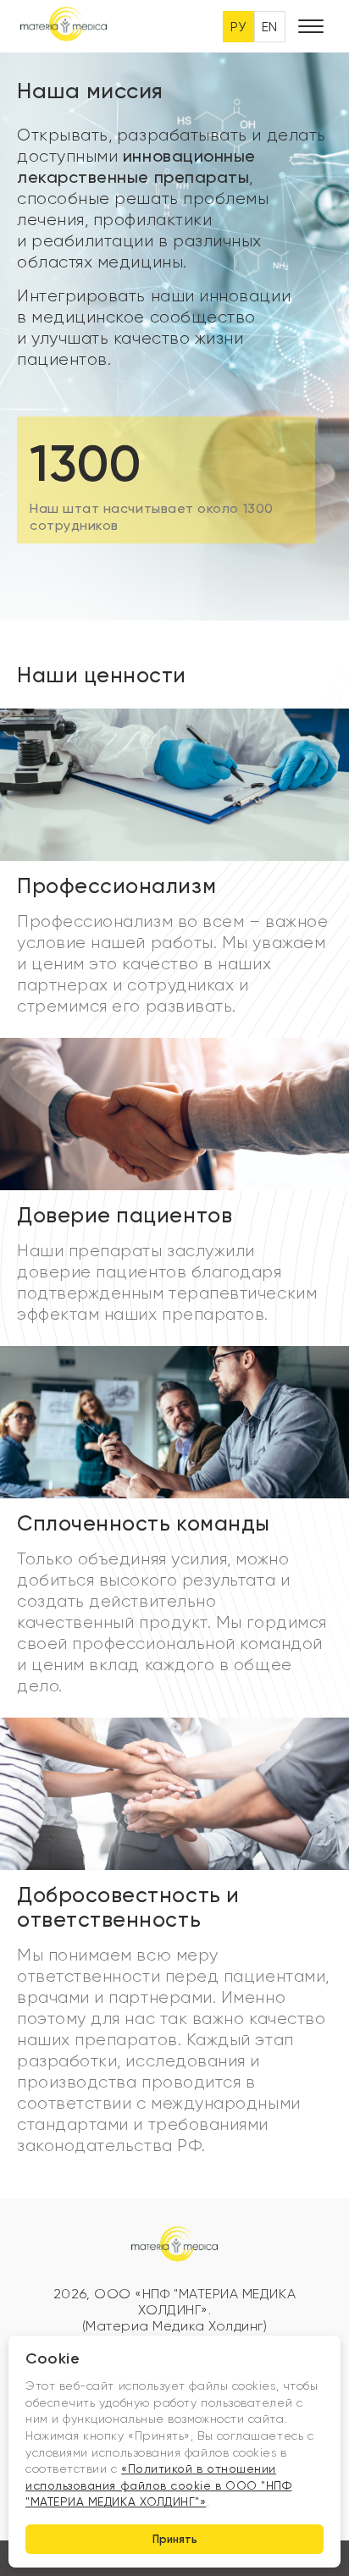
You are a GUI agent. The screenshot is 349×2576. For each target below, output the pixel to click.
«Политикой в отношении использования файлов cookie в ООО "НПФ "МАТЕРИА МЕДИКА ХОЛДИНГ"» (159, 2485)
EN (270, 27)
